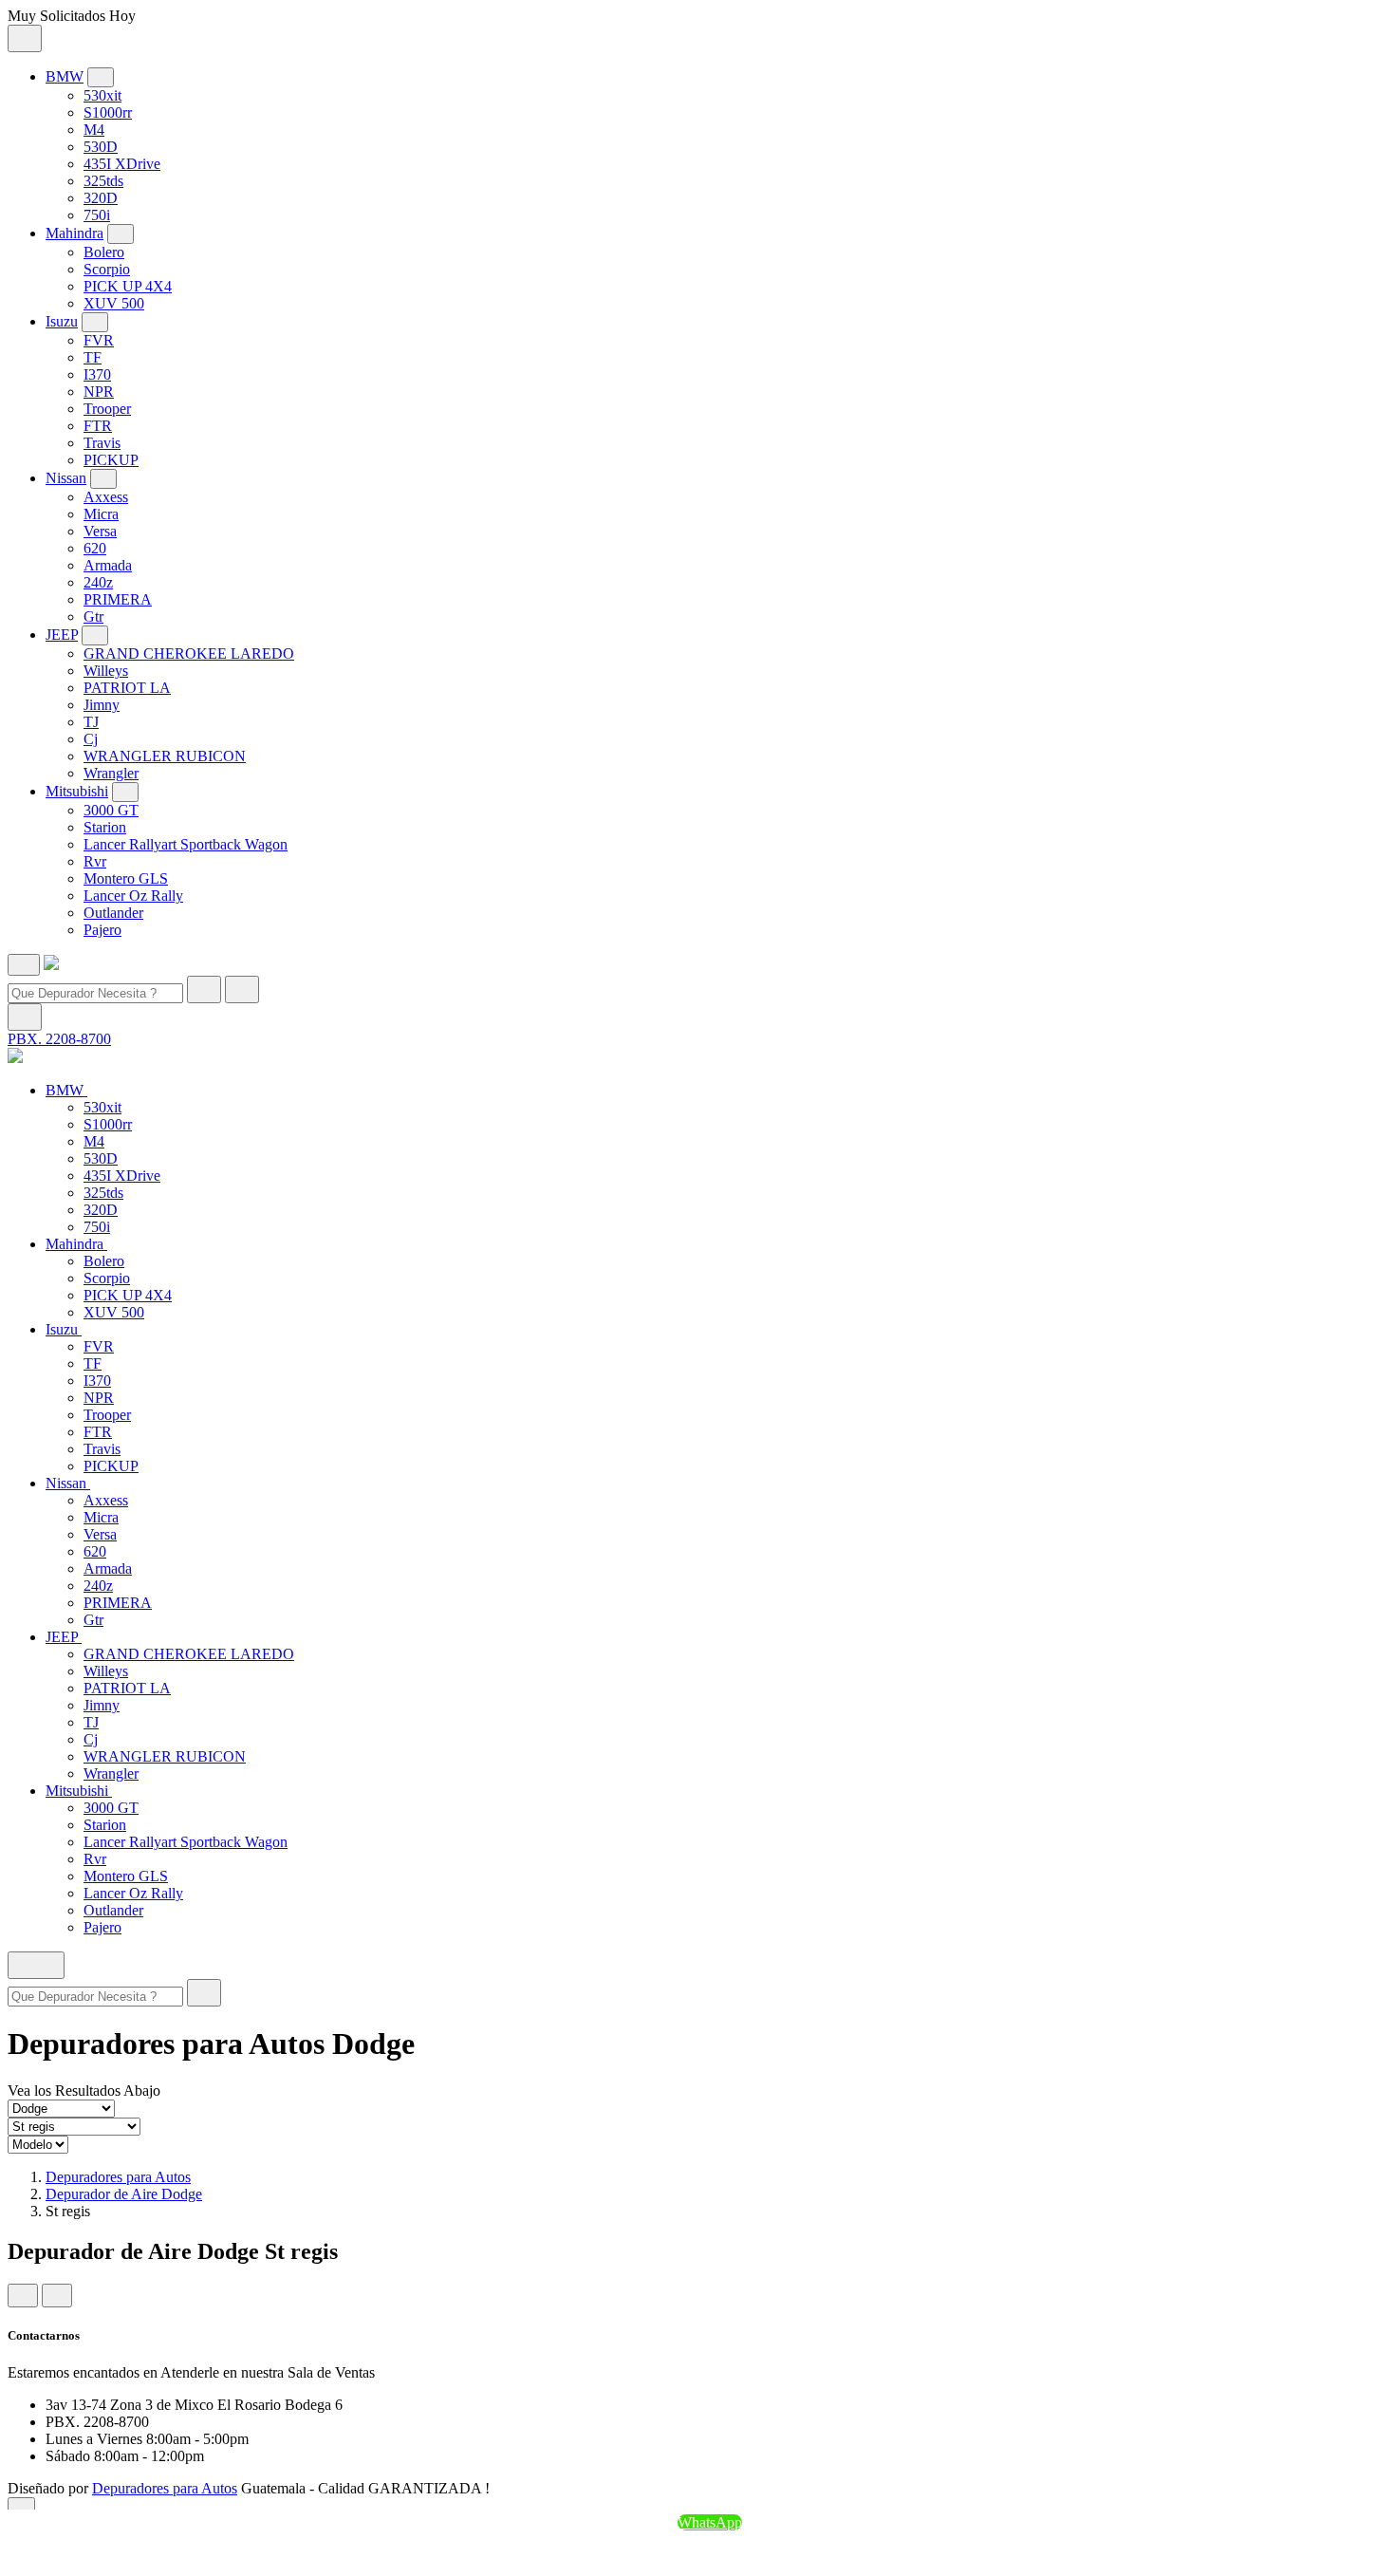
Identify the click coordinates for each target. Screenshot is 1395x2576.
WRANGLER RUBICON (165, 756)
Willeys (106, 671)
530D (101, 147)
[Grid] (23, 2296)
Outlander (113, 913)
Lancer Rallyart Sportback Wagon (186, 844)
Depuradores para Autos (118, 2177)
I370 (97, 374)
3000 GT (111, 810)
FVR (99, 340)
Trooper (107, 409)
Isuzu (62, 321)
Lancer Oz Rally (133, 896)
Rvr (95, 861)
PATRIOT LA (127, 688)
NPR (99, 392)
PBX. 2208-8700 (59, 1039)
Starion (105, 827)
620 (95, 548)
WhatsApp (710, 2522)
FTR (98, 426)
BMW (65, 76)
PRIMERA (118, 599)
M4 (94, 130)
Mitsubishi (77, 791)
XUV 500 (114, 303)
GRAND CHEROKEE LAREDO (189, 653)
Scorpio (107, 269)
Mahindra (74, 233)
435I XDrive (122, 164)
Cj (91, 739)
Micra (101, 514)
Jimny (102, 705)
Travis (102, 443)
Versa (100, 531)
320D (101, 198)
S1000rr (108, 112)
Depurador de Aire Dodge (124, 2194)
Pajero (102, 930)
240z (98, 582)
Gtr (93, 616)
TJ (91, 722)
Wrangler (111, 773)
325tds (103, 181)
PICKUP (111, 460)
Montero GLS (126, 878)
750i (97, 215)
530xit (102, 95)
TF (93, 357)
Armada (108, 565)
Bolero (104, 252)
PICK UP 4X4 (128, 286)
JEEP (62, 635)
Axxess (106, 497)
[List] (57, 2296)
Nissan (66, 478)
